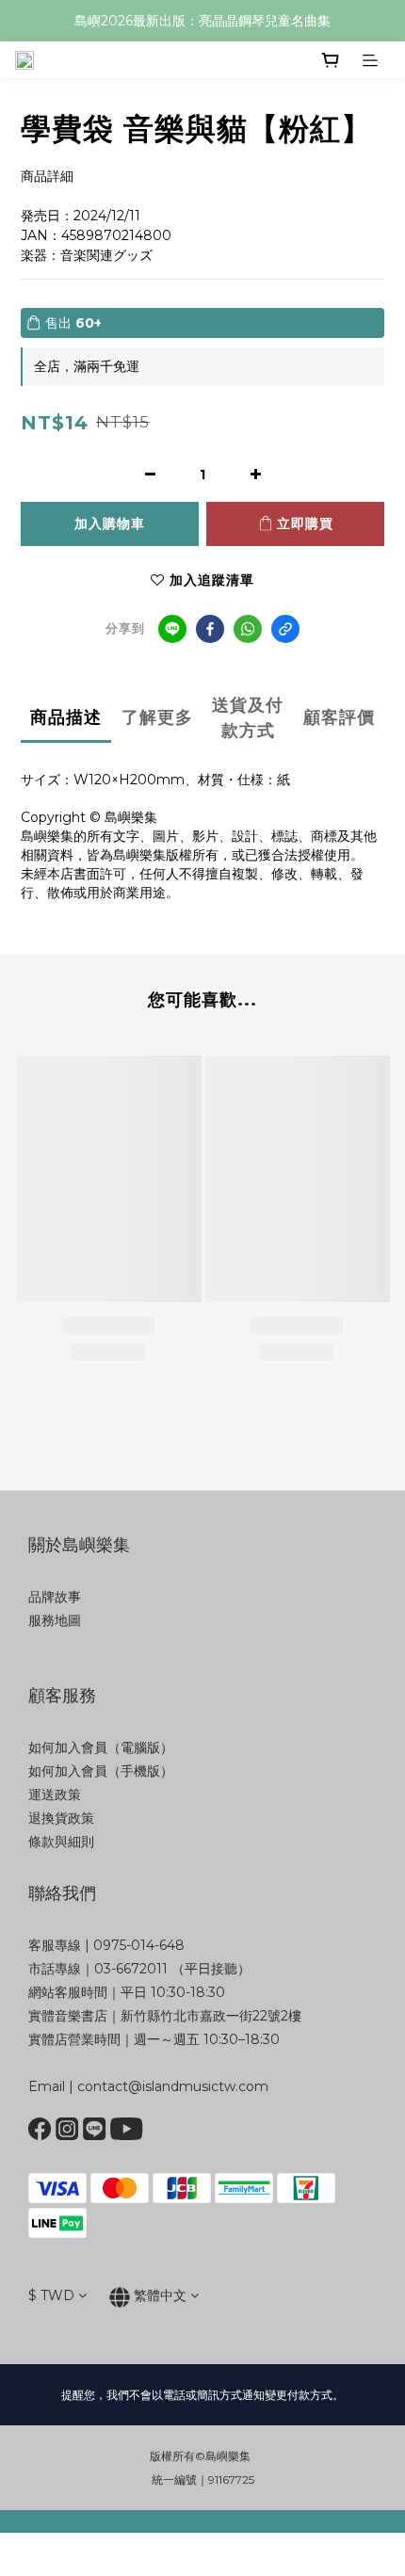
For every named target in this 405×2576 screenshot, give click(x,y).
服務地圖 (55, 1620)
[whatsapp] (248, 629)
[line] (172, 629)
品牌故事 (55, 1597)
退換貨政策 (61, 1818)
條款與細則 (61, 1842)
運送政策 (55, 1795)
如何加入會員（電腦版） (101, 1747)
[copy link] (285, 629)
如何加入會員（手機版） (101, 1771)
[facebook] (210, 629)
